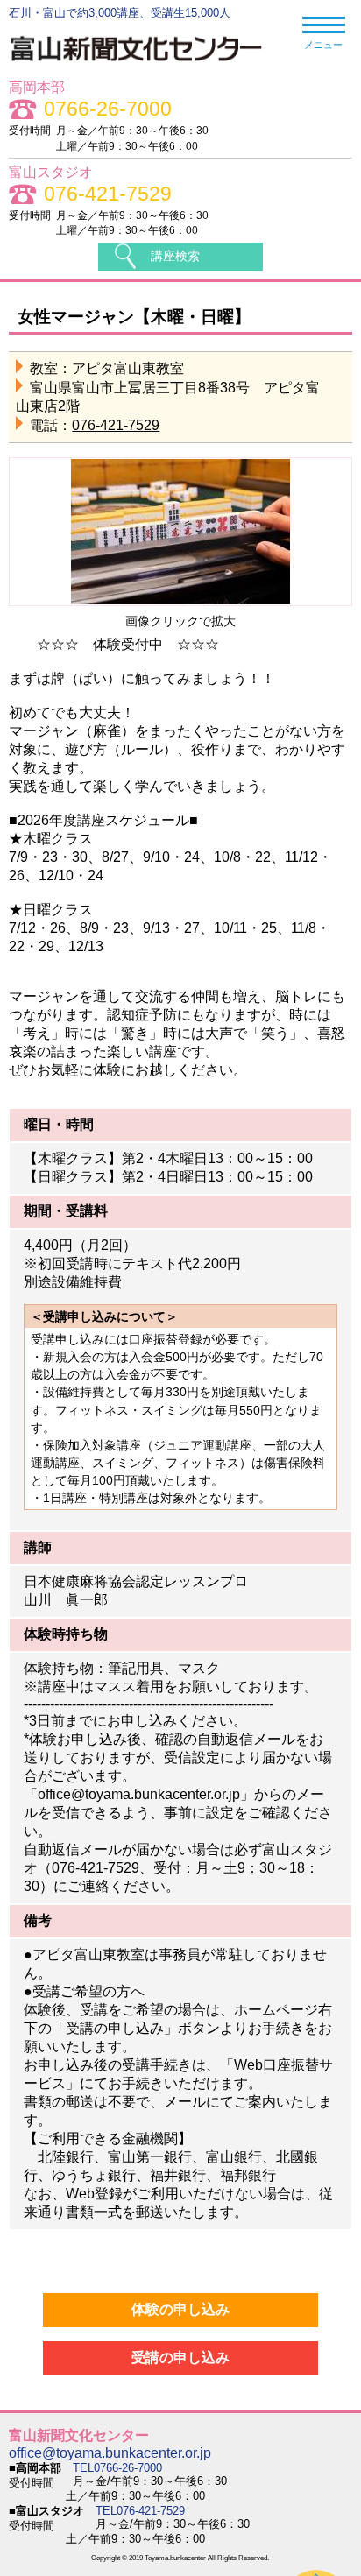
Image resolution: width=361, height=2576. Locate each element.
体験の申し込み (180, 2309)
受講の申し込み (180, 2357)
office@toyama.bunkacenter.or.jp (110, 2453)
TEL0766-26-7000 (117, 2468)
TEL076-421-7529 (140, 2511)
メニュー (323, 45)
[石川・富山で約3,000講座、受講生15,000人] (146, 65)
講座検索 (175, 256)
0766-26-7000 (108, 109)
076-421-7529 (108, 194)
